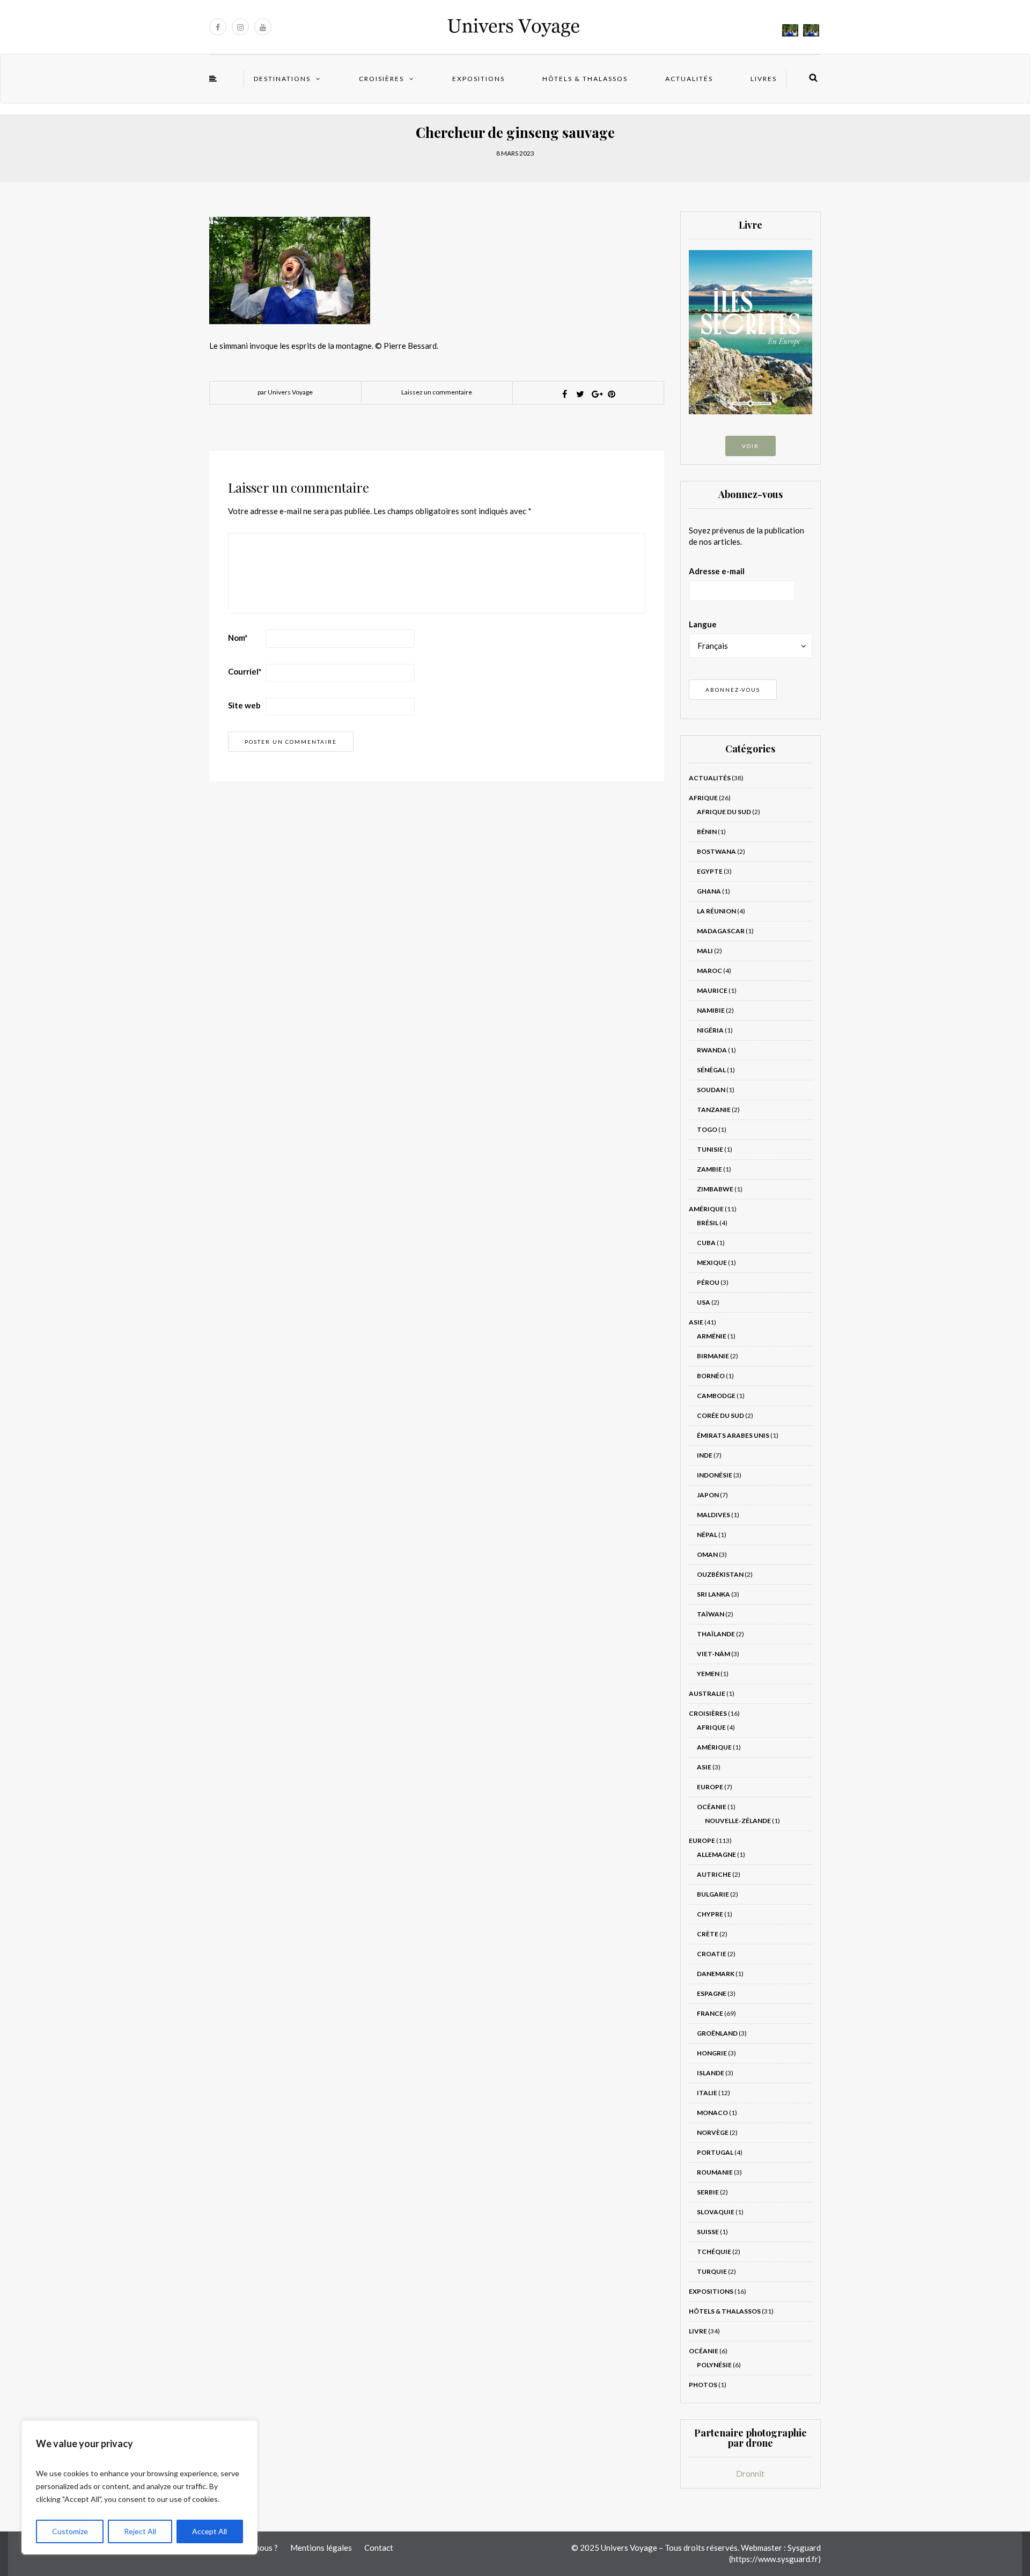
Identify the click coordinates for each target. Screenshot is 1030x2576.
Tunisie (710, 1149)
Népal (707, 1535)
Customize (70, 2531)
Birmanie (713, 1356)
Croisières (381, 79)
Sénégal (711, 1070)
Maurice (712, 990)
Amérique (706, 1209)
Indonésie (715, 1475)
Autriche (714, 1874)
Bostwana (716, 851)
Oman (707, 1554)
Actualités (689, 79)
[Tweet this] (580, 394)
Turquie (712, 2271)
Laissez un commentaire (437, 392)
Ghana (709, 891)
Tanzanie (714, 1110)
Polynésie (714, 2365)
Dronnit (750, 2473)
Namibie (711, 1010)
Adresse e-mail (717, 571)
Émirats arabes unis (733, 1435)
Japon (708, 1495)
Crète (708, 1934)
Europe (710, 1787)
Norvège (713, 2132)
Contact (379, 2548)
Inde (705, 1455)
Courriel (245, 671)
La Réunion (716, 911)
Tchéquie (714, 2252)
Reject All (140, 2531)
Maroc (709, 971)
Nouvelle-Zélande (738, 1821)
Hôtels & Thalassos (585, 79)
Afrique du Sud (724, 812)
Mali (705, 951)
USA (704, 1302)
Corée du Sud (720, 1415)
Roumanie (715, 2172)
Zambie (709, 1169)
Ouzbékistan (720, 1574)
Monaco (712, 2113)
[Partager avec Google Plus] (596, 394)
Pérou (708, 1282)
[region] (139, 2487)
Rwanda (712, 1050)
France (710, 2013)
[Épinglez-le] (612, 394)
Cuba (706, 1243)
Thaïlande (716, 1634)
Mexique (712, 1263)
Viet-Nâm (713, 1654)
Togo (707, 1129)
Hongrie (712, 2053)
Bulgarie (713, 1894)
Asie (696, 1322)
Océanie (712, 1807)
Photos (703, 2385)
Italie (707, 2093)
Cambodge (716, 1396)
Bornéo (711, 1376)
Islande (711, 2073)
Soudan (711, 1090)
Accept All (209, 2531)
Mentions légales (321, 2548)
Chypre (710, 1914)
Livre (698, 2331)
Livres (764, 79)
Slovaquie (716, 2212)
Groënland (717, 2033)
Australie (707, 1693)
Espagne (712, 1993)
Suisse (708, 2232)
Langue (703, 624)
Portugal (715, 2152)
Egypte (710, 871)
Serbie (708, 2192)
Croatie (712, 1954)
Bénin (707, 832)
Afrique (703, 798)
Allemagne (716, 1854)
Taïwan (711, 1614)
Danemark (716, 1974)
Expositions (479, 79)
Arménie (712, 1336)
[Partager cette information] (565, 394)
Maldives (713, 1515)
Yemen (708, 1674)
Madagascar (721, 931)
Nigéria (710, 1030)
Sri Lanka (713, 1594)
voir (751, 446)
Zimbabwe (715, 1189)
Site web (244, 705)
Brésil (708, 1223)
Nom (238, 638)
